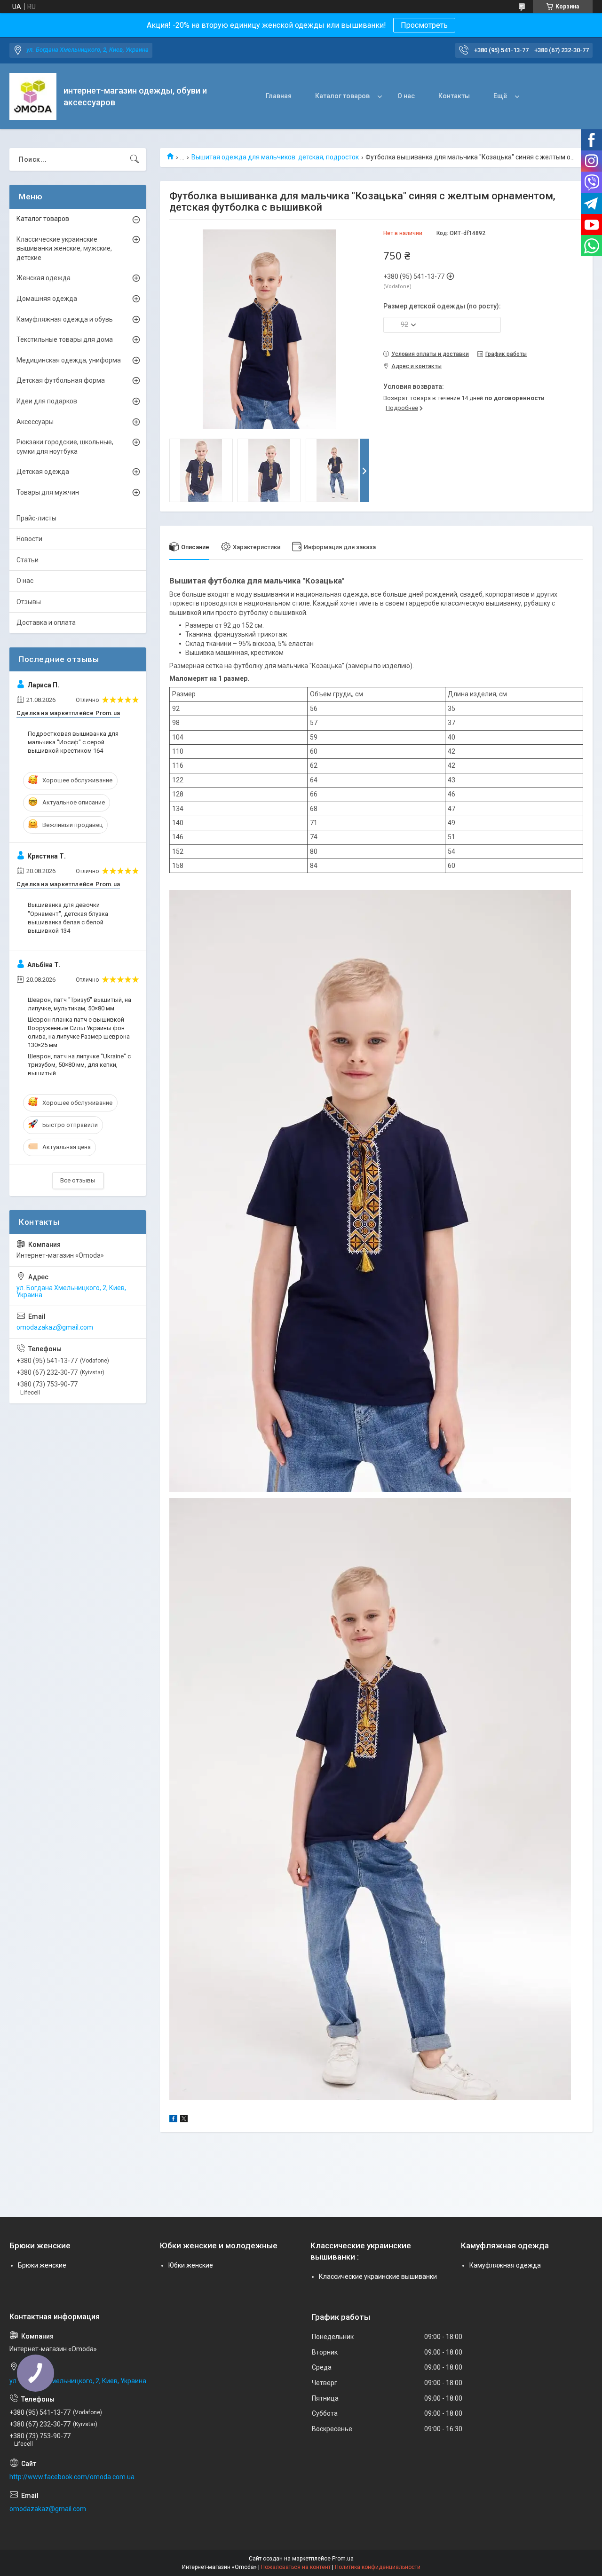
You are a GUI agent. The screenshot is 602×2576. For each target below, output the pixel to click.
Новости (29, 539)
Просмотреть (424, 25)
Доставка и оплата (46, 622)
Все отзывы (78, 1180)
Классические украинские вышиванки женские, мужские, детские (64, 248)
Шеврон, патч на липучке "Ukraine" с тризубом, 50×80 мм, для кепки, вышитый (79, 1065)
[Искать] (135, 159)
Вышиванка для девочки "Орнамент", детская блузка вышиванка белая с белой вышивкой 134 (68, 918)
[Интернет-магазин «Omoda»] (33, 96)
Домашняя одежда (47, 299)
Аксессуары (35, 422)
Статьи (28, 560)
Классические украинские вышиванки (378, 2277)
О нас (406, 96)
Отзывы (29, 602)
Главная (279, 96)
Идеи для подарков (47, 401)
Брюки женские (42, 2265)
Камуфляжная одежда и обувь (65, 319)
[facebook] (173, 2120)
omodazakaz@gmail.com (55, 1327)
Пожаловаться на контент (296, 2567)
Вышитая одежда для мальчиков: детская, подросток (275, 157)
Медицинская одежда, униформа (69, 360)
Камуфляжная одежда (505, 2265)
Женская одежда (44, 278)
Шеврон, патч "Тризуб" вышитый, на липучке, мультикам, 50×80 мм (79, 1004)
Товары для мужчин (48, 492)
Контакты (454, 96)
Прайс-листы (36, 518)
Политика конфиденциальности (378, 2567)
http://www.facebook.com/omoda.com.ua (72, 2477)
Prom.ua (343, 2559)
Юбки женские (191, 2265)
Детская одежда (43, 472)
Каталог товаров (342, 96)
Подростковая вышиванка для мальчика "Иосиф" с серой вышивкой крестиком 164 (73, 742)
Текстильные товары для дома (65, 339)
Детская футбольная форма (61, 380)
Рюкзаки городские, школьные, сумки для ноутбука (65, 447)
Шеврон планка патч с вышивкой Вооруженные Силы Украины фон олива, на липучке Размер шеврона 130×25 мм (79, 1032)
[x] (184, 2120)
